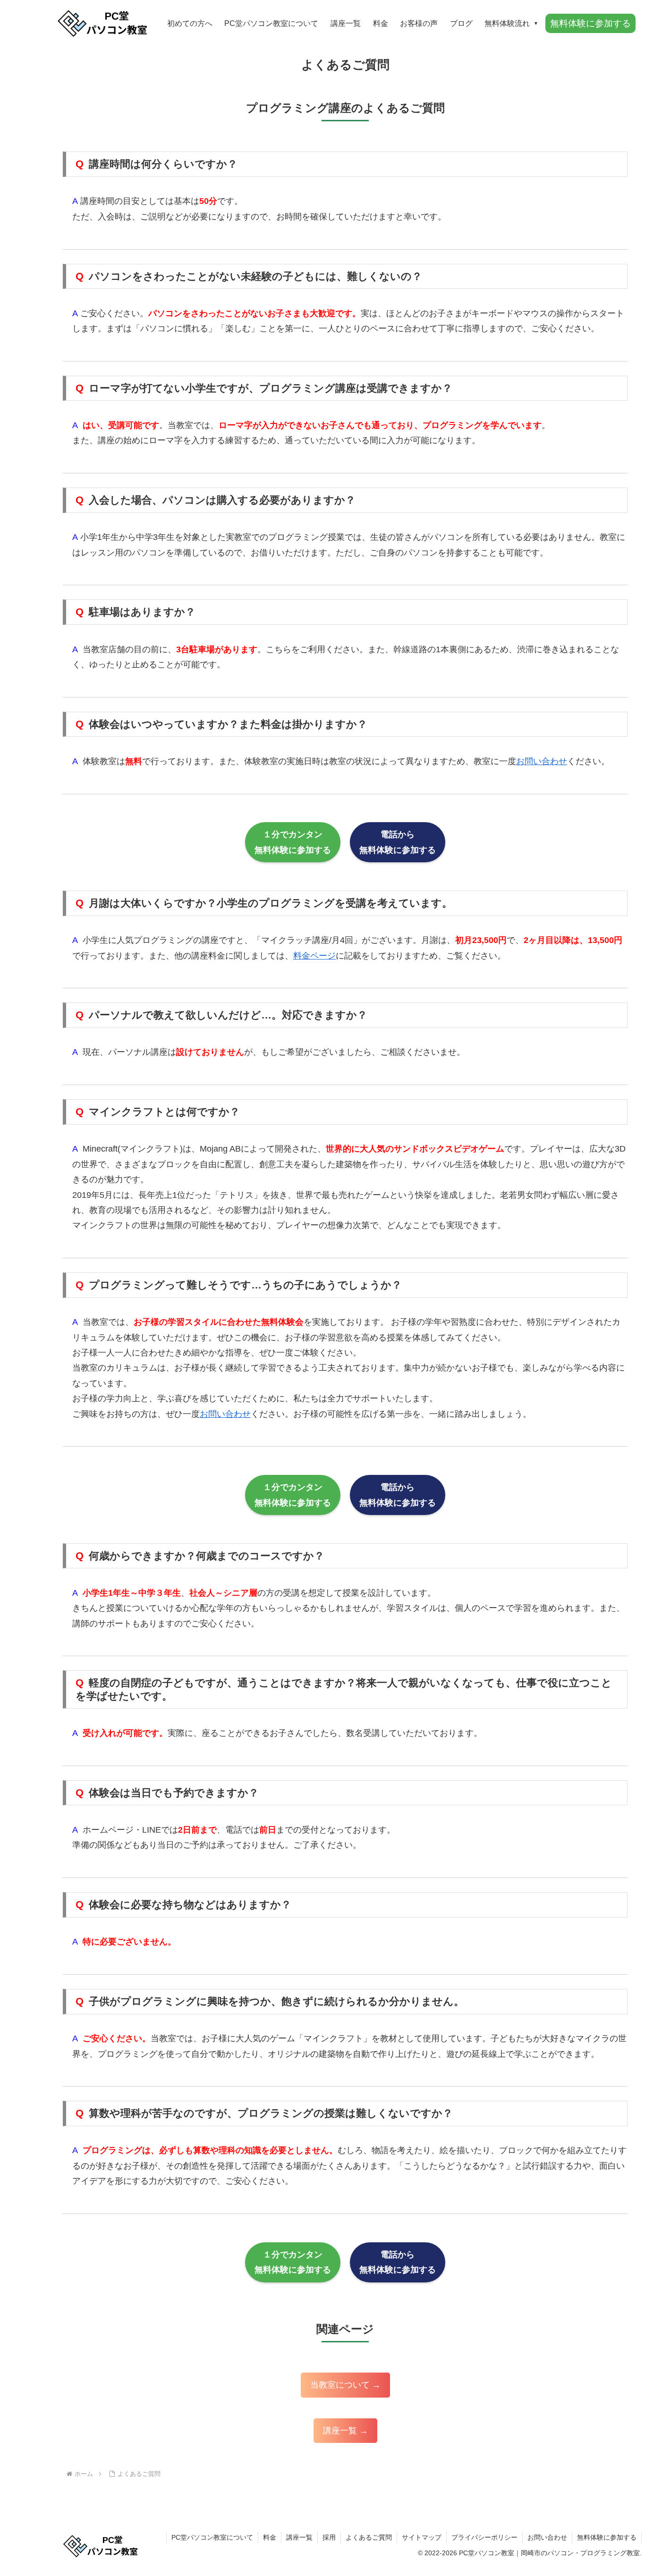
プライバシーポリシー (484, 2537)
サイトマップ (422, 2537)
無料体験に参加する (607, 2537)
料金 (270, 2537)
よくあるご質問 (369, 2537)
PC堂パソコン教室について (212, 2537)
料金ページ (314, 956)
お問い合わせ (542, 761)
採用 (329, 2537)
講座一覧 (299, 2537)
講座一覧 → (345, 2431)
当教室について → (345, 2385)
